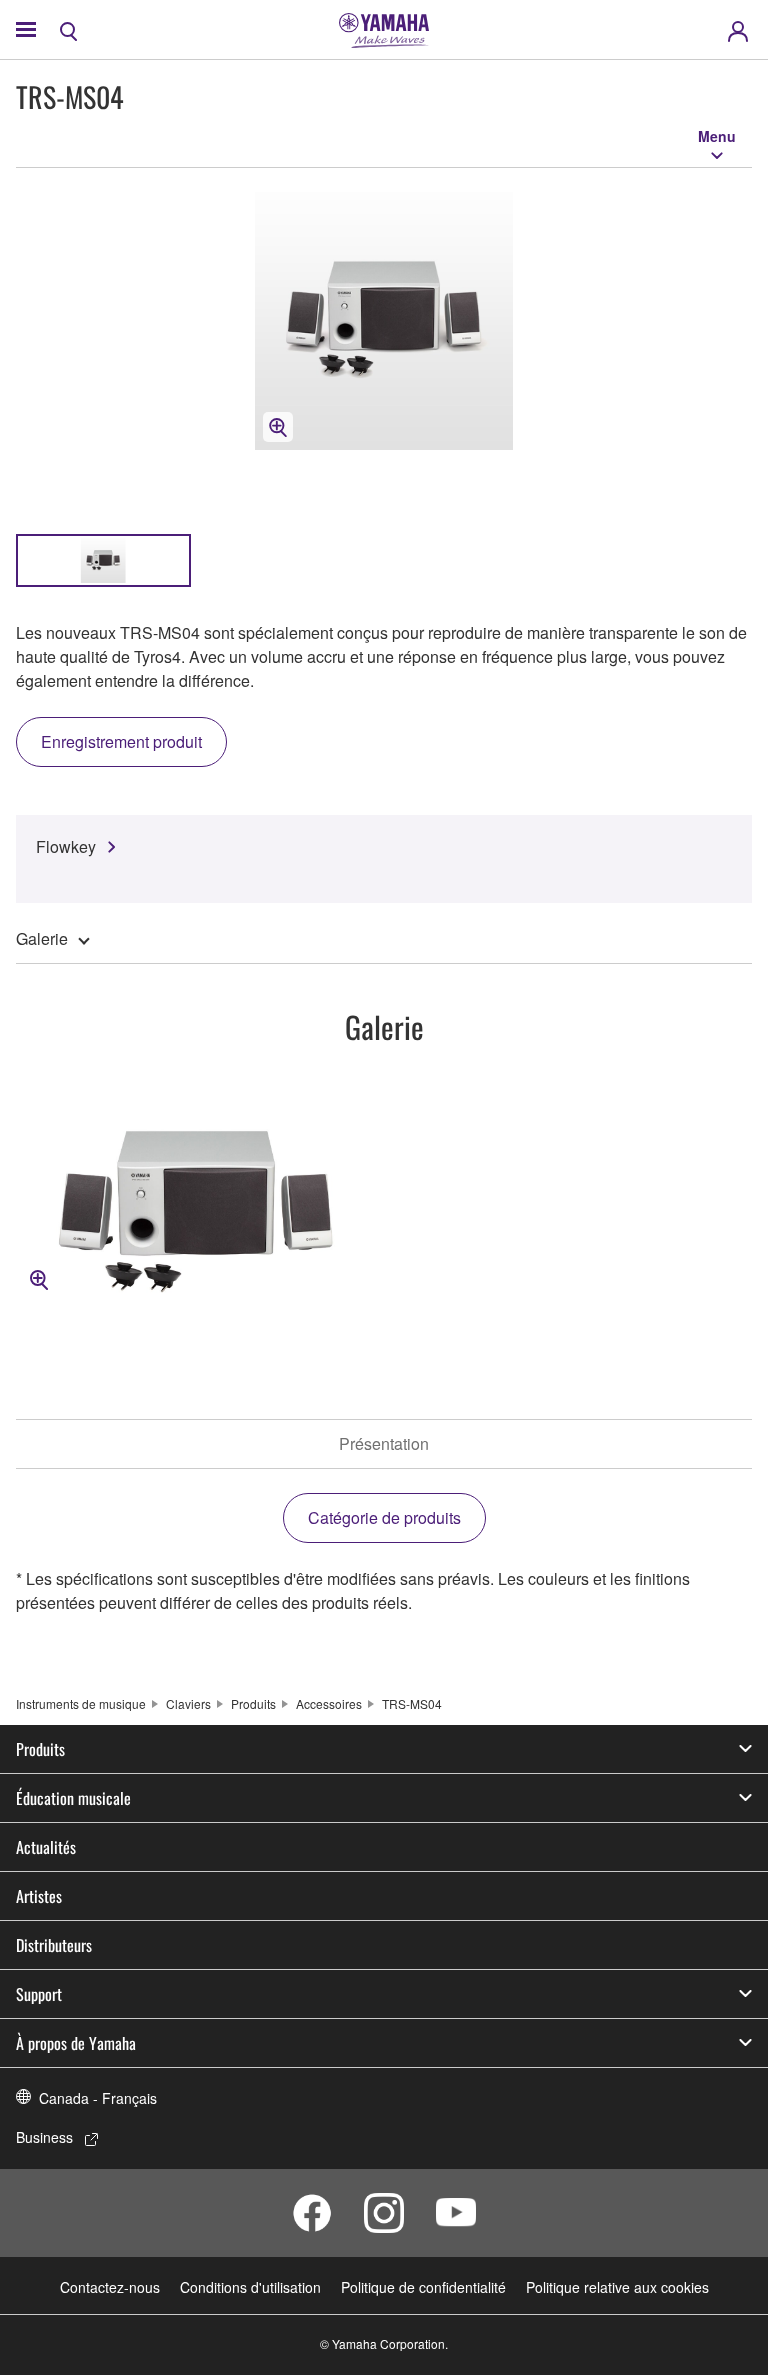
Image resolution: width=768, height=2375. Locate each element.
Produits (253, 1703)
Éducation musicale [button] (73, 1798)
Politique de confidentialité (423, 2287)
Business (44, 2137)
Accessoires (329, 1703)
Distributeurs (54, 1945)
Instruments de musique (81, 1703)
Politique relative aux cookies (617, 2287)
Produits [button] (40, 1749)
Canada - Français (98, 2098)
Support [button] (39, 1994)
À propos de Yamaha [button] (76, 2043)
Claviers (188, 1703)
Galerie (42, 938)
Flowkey (66, 846)
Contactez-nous (110, 2287)
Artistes (39, 1896)
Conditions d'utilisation (250, 2287)
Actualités (46, 1847)
